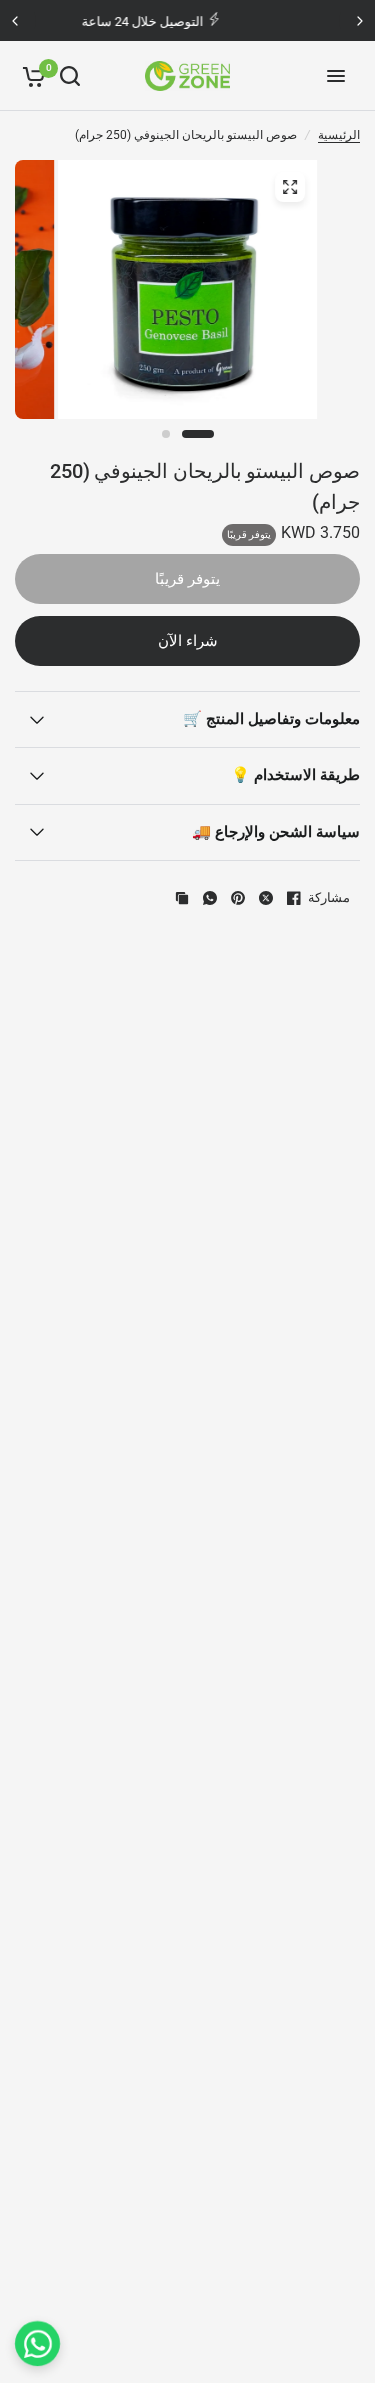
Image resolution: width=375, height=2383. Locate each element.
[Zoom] (290, 187)
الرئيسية (339, 135)
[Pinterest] (238, 898)
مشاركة (329, 897)
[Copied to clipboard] (182, 898)
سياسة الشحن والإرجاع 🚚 (276, 832)
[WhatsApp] (210, 898)
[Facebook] (294, 898)
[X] (266, 898)
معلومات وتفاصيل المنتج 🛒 (271, 719)
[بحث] (70, 76)
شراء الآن (188, 641)
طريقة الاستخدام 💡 (295, 775)
